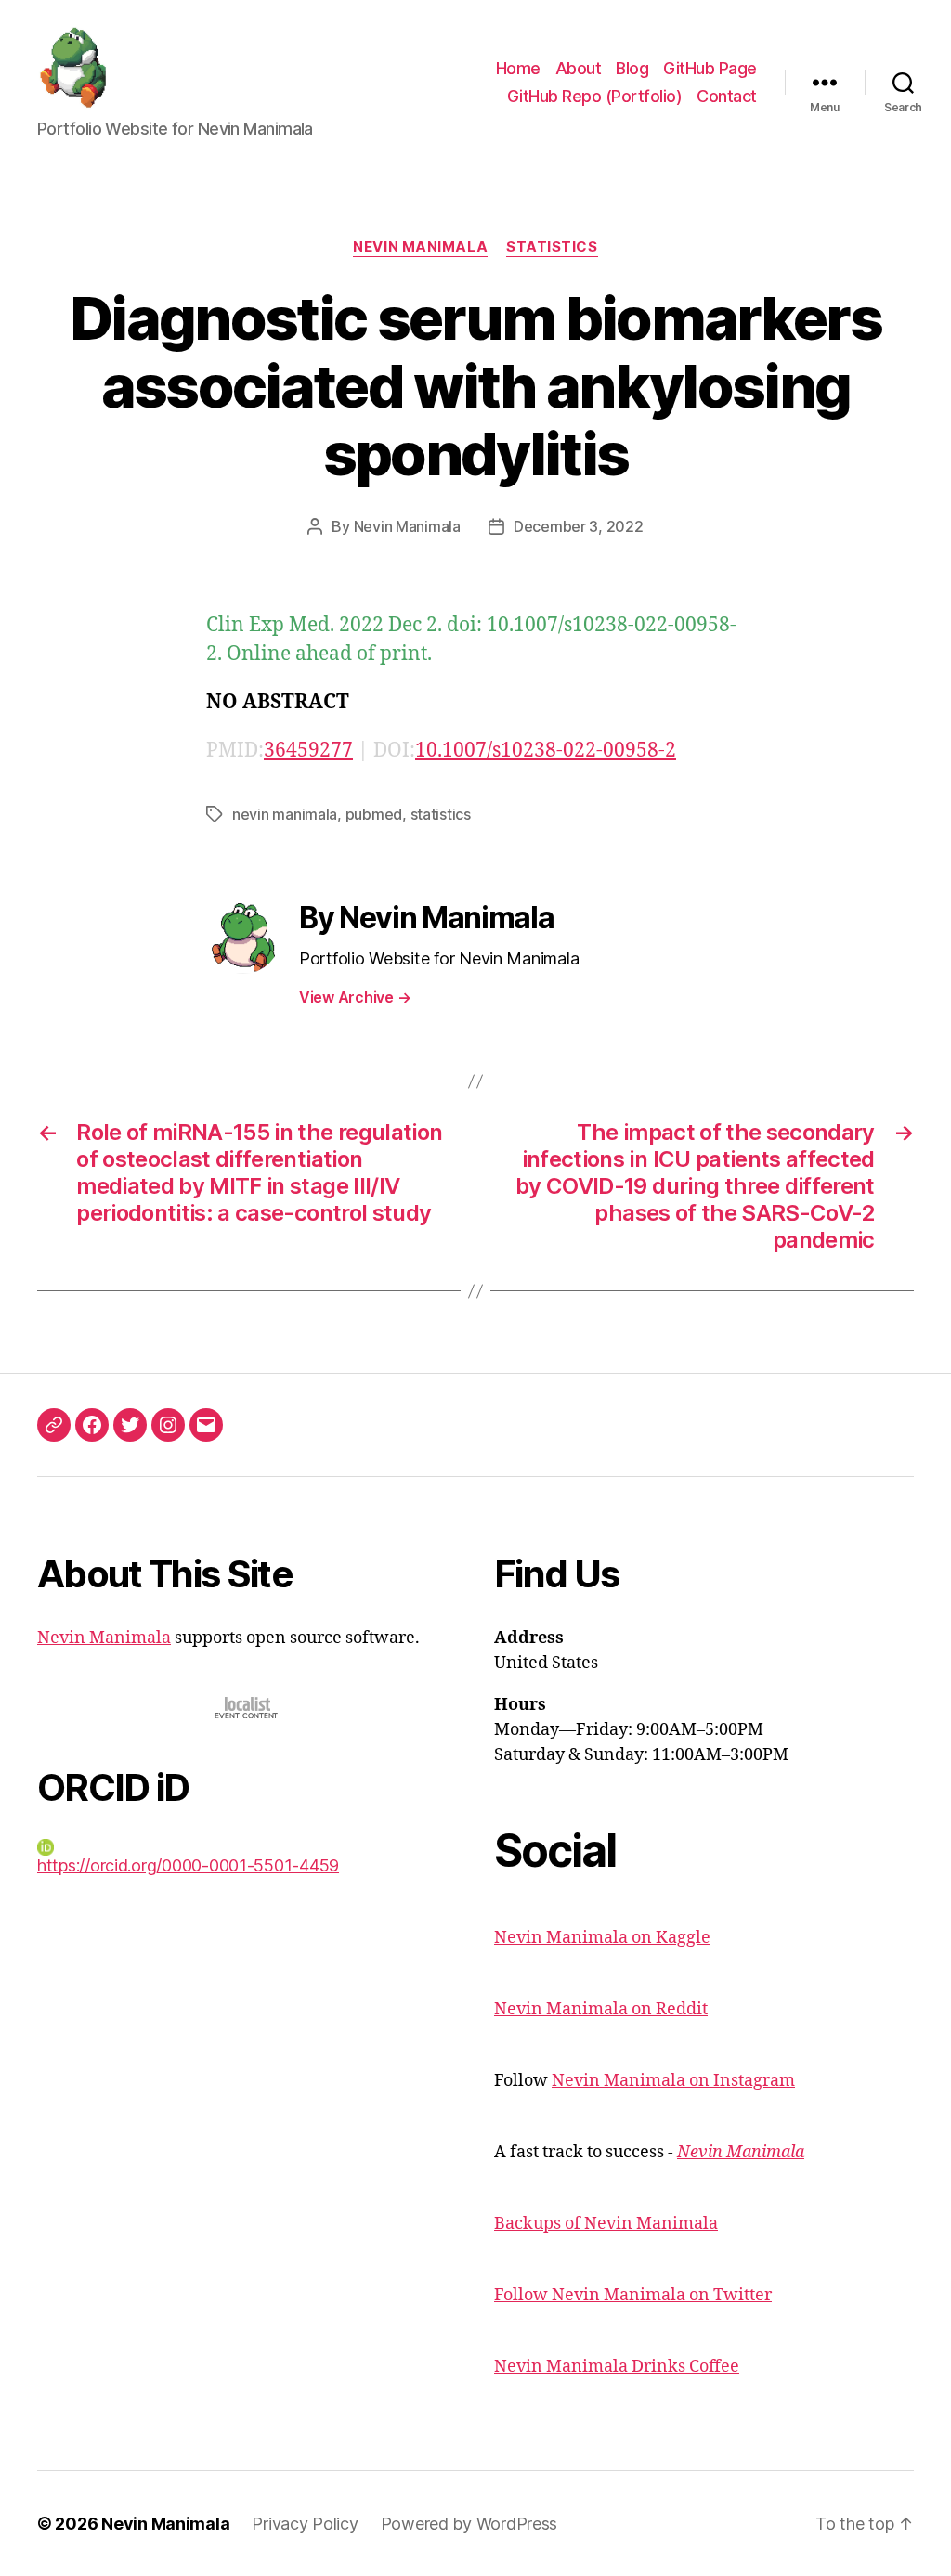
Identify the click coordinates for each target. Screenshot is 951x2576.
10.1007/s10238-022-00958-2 (546, 751)
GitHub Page (710, 68)
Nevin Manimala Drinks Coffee (617, 2367)
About (579, 68)
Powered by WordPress (469, 2524)
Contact (727, 96)
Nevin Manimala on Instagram (673, 2081)
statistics (441, 814)
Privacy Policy (305, 2524)
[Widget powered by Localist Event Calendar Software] (248, 1708)
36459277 (308, 751)
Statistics (552, 247)
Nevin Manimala (420, 247)
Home (518, 68)
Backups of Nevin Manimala (606, 2224)
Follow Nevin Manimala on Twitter (633, 2295)
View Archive (355, 997)
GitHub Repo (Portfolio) (595, 96)
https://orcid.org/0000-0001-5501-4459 (188, 1865)
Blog (632, 68)
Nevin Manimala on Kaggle (602, 1938)
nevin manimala (285, 814)
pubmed (374, 814)
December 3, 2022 (579, 526)
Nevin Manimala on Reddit (601, 2009)
